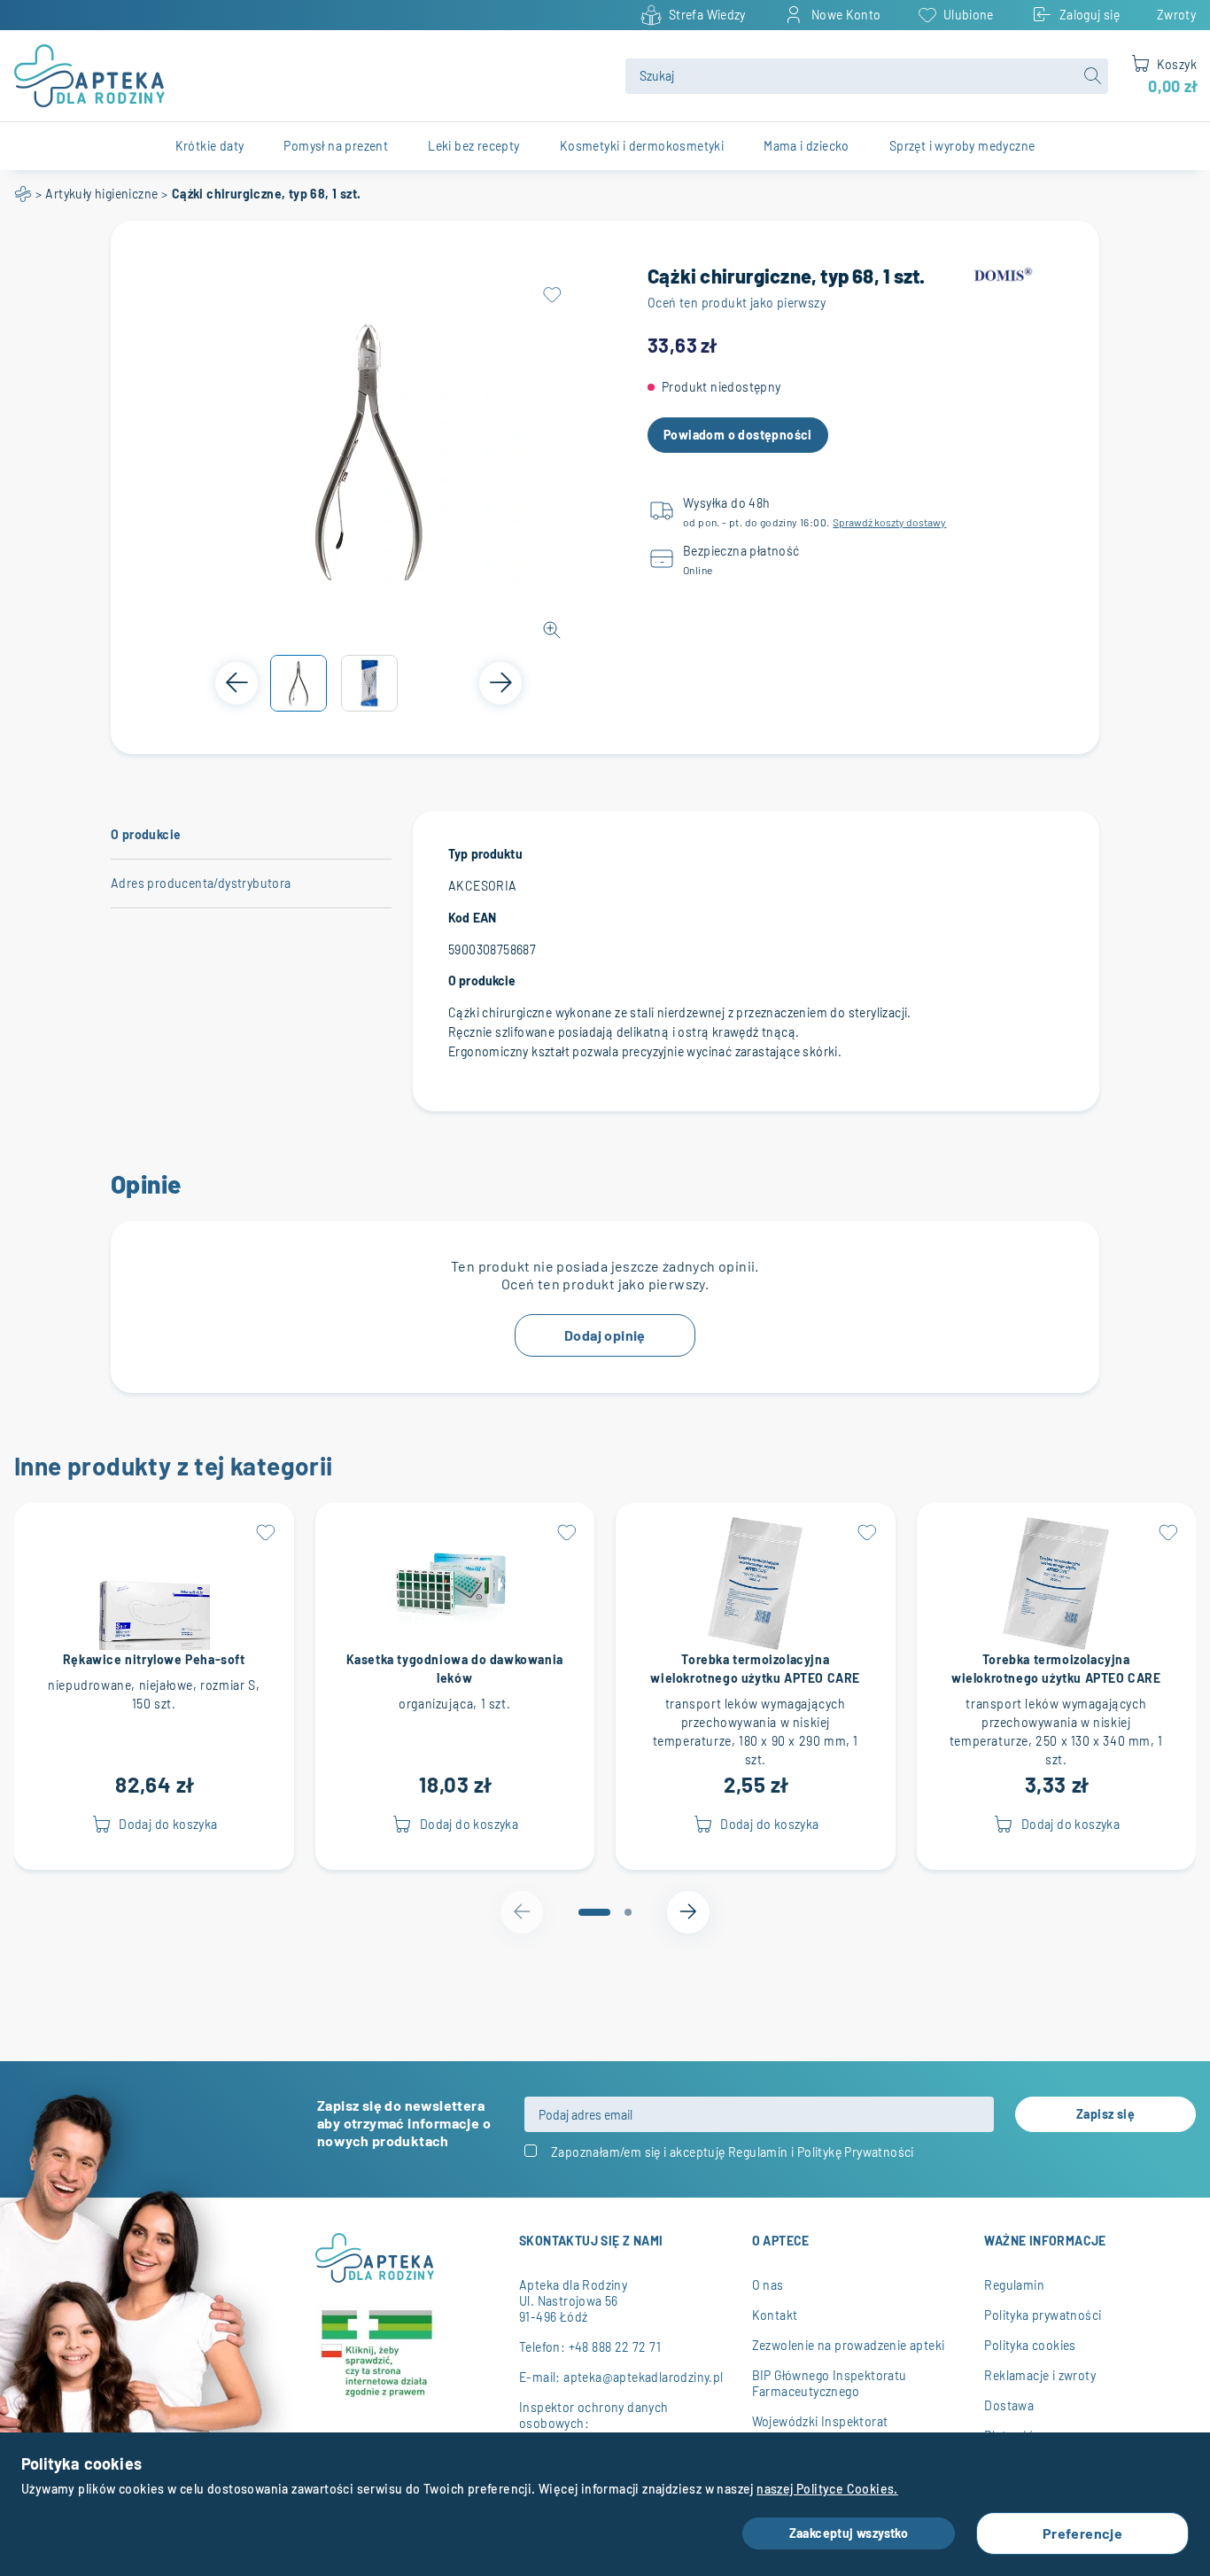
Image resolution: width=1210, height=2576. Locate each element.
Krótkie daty (210, 146)
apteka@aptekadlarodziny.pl (643, 2377)
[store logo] (309, 76)
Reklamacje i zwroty (1040, 2375)
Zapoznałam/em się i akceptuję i (733, 2152)
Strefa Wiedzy (707, 15)
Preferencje (1082, 2533)
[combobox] (867, 76)
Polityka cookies (1030, 2345)
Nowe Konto (846, 15)
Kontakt (775, 2315)
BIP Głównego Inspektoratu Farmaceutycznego (830, 2383)
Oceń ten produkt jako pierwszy (737, 303)
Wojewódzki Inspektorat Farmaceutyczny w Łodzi (822, 2429)
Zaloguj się (1090, 15)
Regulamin (758, 2152)
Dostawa (1009, 2405)
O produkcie (146, 834)
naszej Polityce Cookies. (827, 2489)
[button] (299, 683)
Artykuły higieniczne (101, 194)
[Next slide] (500, 683)
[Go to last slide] (237, 683)
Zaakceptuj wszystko (849, 2533)
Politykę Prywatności (856, 2152)
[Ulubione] (552, 295)
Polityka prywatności (1043, 2315)
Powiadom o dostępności (738, 435)
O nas (768, 2285)
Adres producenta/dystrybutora (201, 883)
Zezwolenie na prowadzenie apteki (849, 2345)
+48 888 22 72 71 (615, 2347)
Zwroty (1176, 15)
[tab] (594, 1912)
